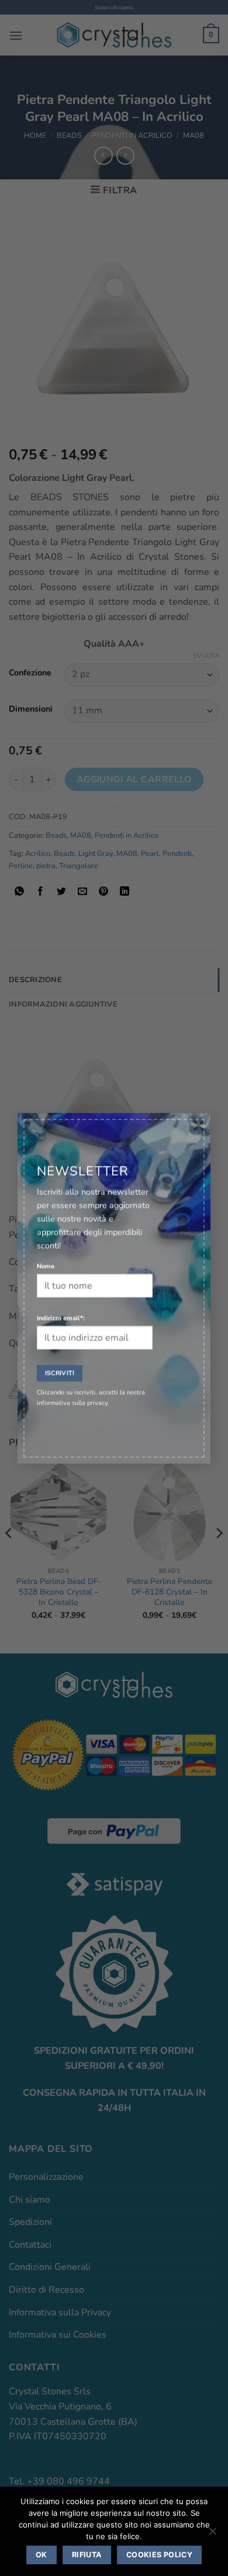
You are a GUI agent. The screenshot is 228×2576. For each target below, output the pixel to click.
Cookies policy (159, 2555)
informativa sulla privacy (72, 1403)
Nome (46, 1266)
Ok (42, 2555)
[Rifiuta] (212, 2535)
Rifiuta (87, 2555)
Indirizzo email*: (61, 1318)
